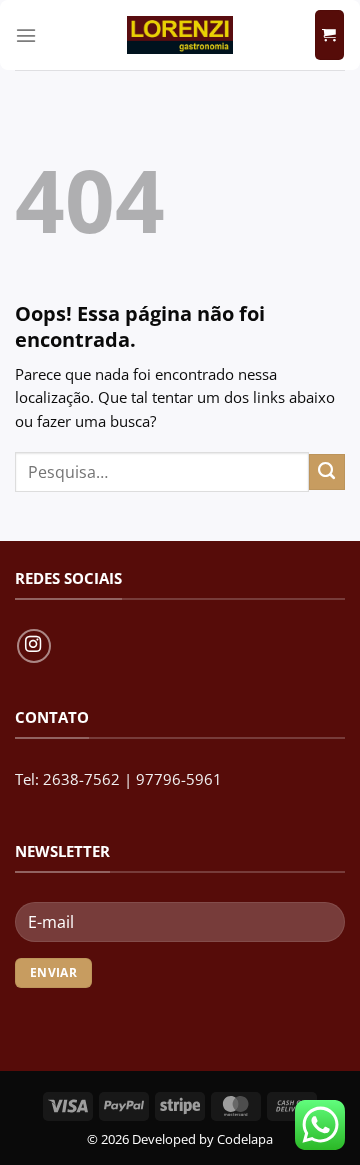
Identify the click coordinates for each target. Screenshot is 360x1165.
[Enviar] (327, 472)
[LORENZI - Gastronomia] (180, 35)
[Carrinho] (329, 35)
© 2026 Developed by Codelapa (180, 1139)
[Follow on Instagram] (34, 646)
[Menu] (26, 35)
